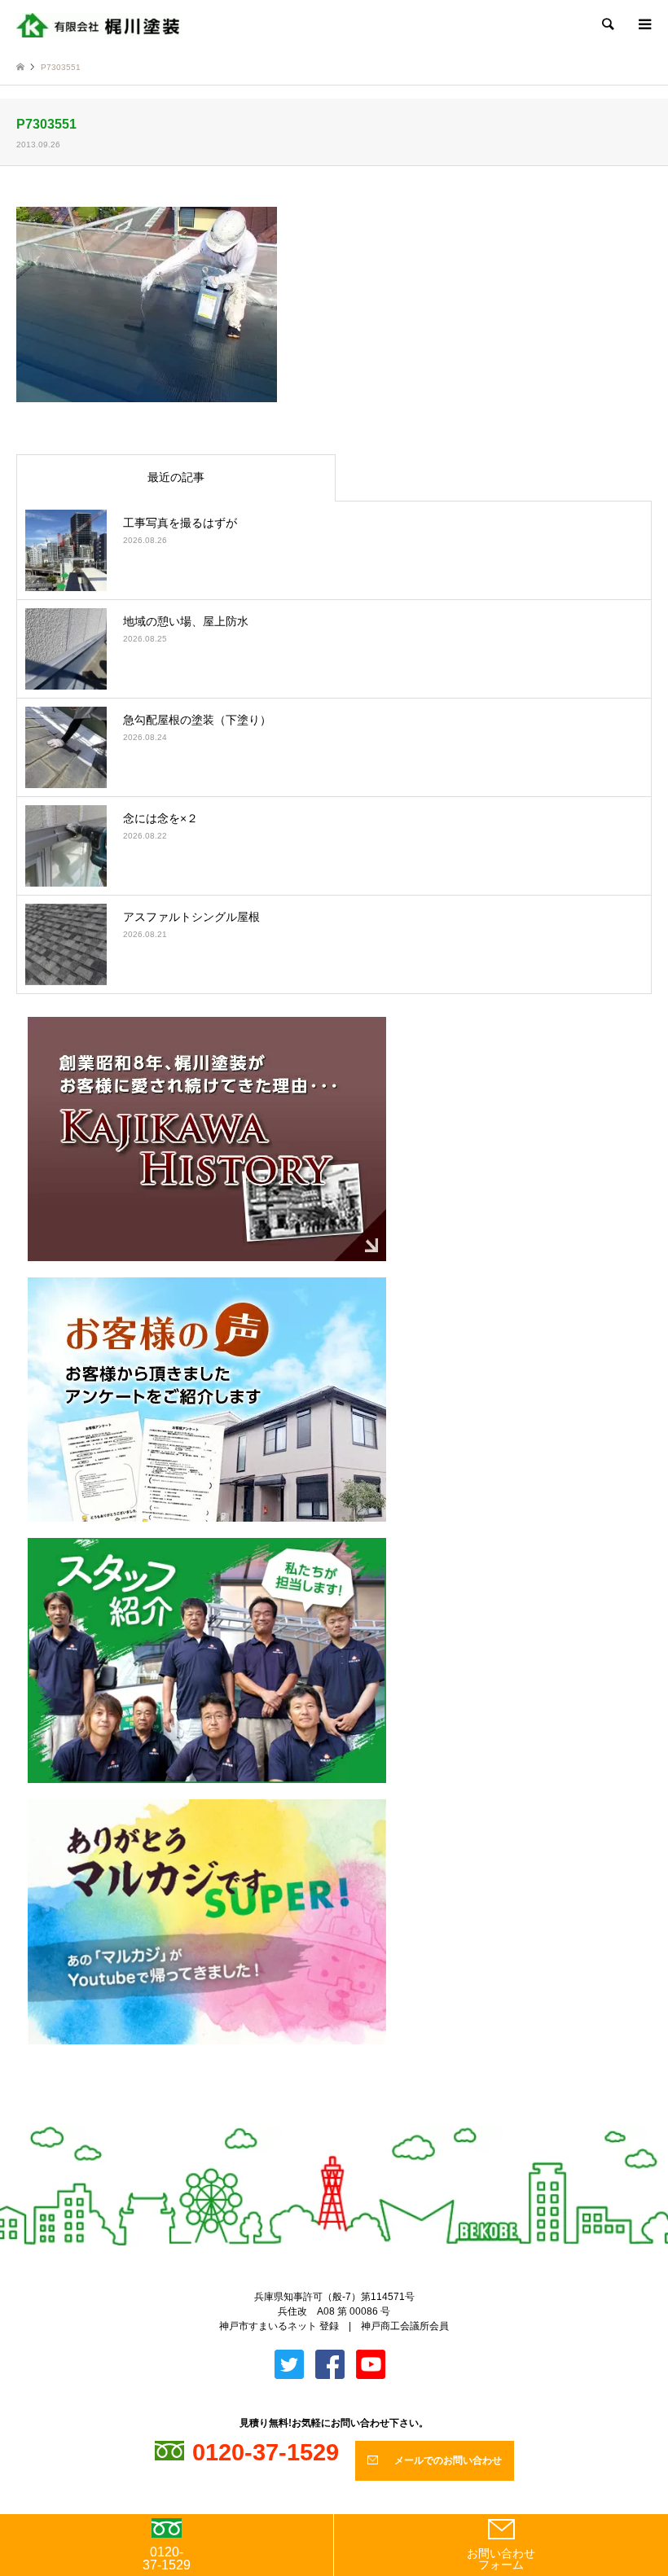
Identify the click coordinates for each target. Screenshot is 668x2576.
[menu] (644, 24)
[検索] (607, 24)
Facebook (348, 2119)
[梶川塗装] (98, 24)
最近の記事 (176, 477)
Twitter (321, 2119)
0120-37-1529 (167, 2558)
